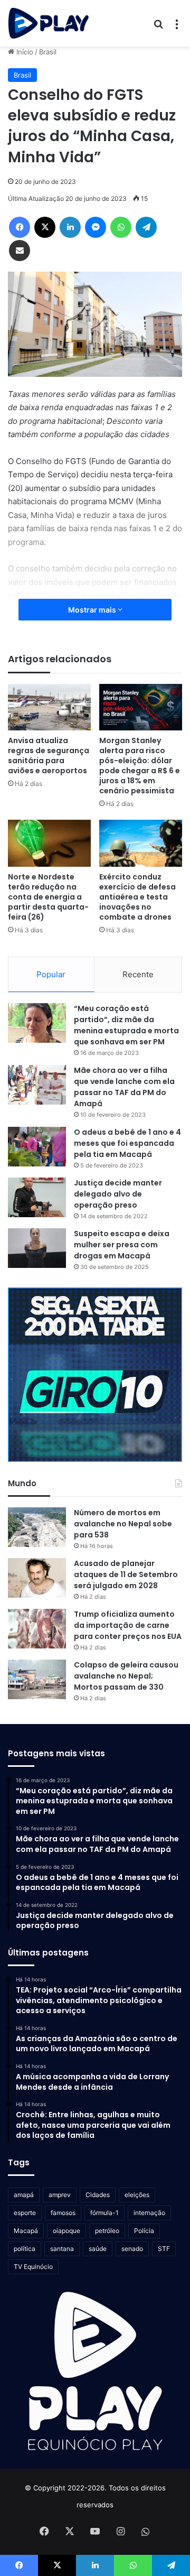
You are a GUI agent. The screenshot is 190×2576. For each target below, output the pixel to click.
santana (62, 2249)
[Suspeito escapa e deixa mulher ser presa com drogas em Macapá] (37, 1248)
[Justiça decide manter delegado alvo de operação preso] (37, 1197)
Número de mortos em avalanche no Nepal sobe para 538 (123, 1524)
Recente (138, 974)
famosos (63, 2213)
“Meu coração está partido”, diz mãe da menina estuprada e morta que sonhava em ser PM (126, 1025)
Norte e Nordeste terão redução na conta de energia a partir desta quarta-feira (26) (48, 897)
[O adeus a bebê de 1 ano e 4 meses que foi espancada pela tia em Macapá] (37, 1147)
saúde (98, 2249)
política (25, 2249)
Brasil (48, 52)
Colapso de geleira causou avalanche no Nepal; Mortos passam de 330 (126, 1676)
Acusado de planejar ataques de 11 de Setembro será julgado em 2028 (126, 1574)
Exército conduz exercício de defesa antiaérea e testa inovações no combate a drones (137, 897)
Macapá (26, 2231)
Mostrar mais (93, 610)
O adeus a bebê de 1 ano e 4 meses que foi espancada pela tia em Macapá (127, 1143)
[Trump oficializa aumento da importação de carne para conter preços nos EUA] (37, 1629)
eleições (137, 2195)
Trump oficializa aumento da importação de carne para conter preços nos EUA (128, 1625)
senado (132, 2249)
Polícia (144, 2231)
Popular (51, 974)
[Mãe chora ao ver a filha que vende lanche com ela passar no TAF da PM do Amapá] (37, 1085)
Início (24, 52)
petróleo (107, 2231)
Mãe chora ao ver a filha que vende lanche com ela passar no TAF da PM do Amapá (124, 1087)
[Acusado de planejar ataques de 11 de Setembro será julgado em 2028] (37, 1578)
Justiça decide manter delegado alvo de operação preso (118, 1194)
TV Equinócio (33, 2267)
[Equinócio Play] (49, 23)
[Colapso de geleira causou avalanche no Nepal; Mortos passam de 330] (37, 1679)
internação (149, 2213)
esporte (25, 2213)
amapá (24, 2195)
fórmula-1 (104, 2213)
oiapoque (66, 2231)
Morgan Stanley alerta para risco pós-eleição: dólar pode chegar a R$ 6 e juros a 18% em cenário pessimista (140, 766)
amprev (60, 2195)
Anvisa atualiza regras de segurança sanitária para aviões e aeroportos (49, 756)
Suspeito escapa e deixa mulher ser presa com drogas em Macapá (122, 1245)
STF (164, 2249)
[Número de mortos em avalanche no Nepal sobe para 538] (37, 1527)
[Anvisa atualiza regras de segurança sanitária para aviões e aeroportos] (49, 707)
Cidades (98, 2195)
